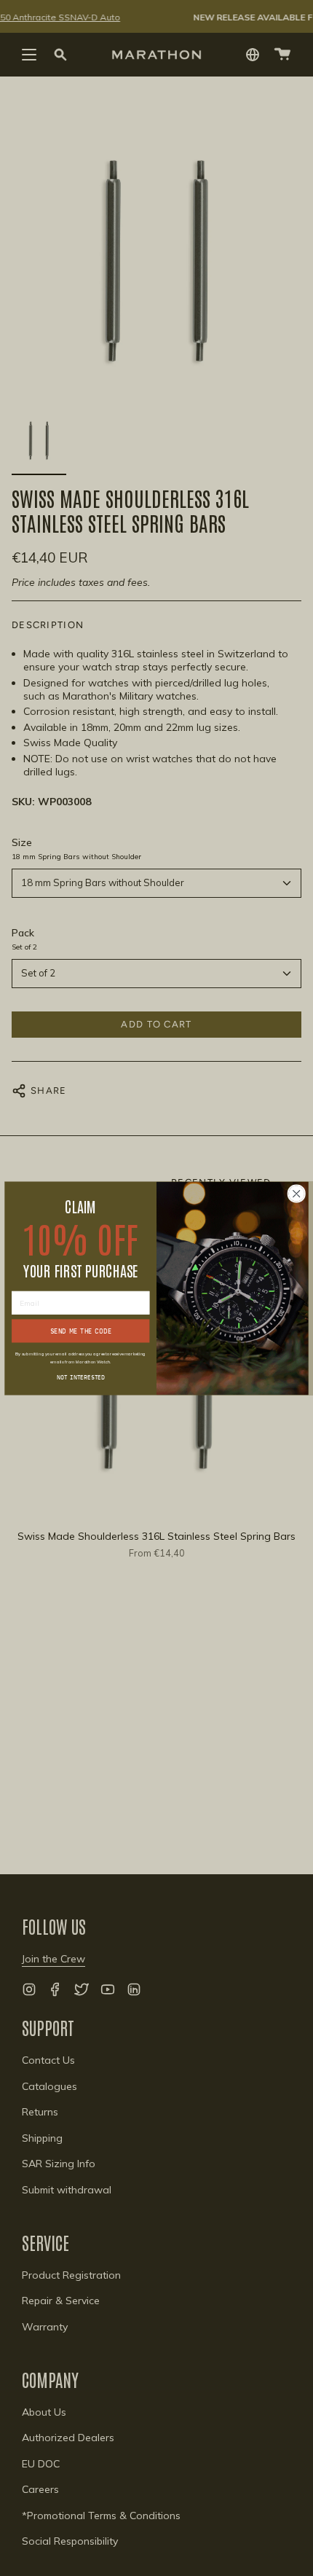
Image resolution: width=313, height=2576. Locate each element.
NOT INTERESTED (81, 1376)
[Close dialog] (296, 1193)
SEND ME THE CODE (81, 1330)
